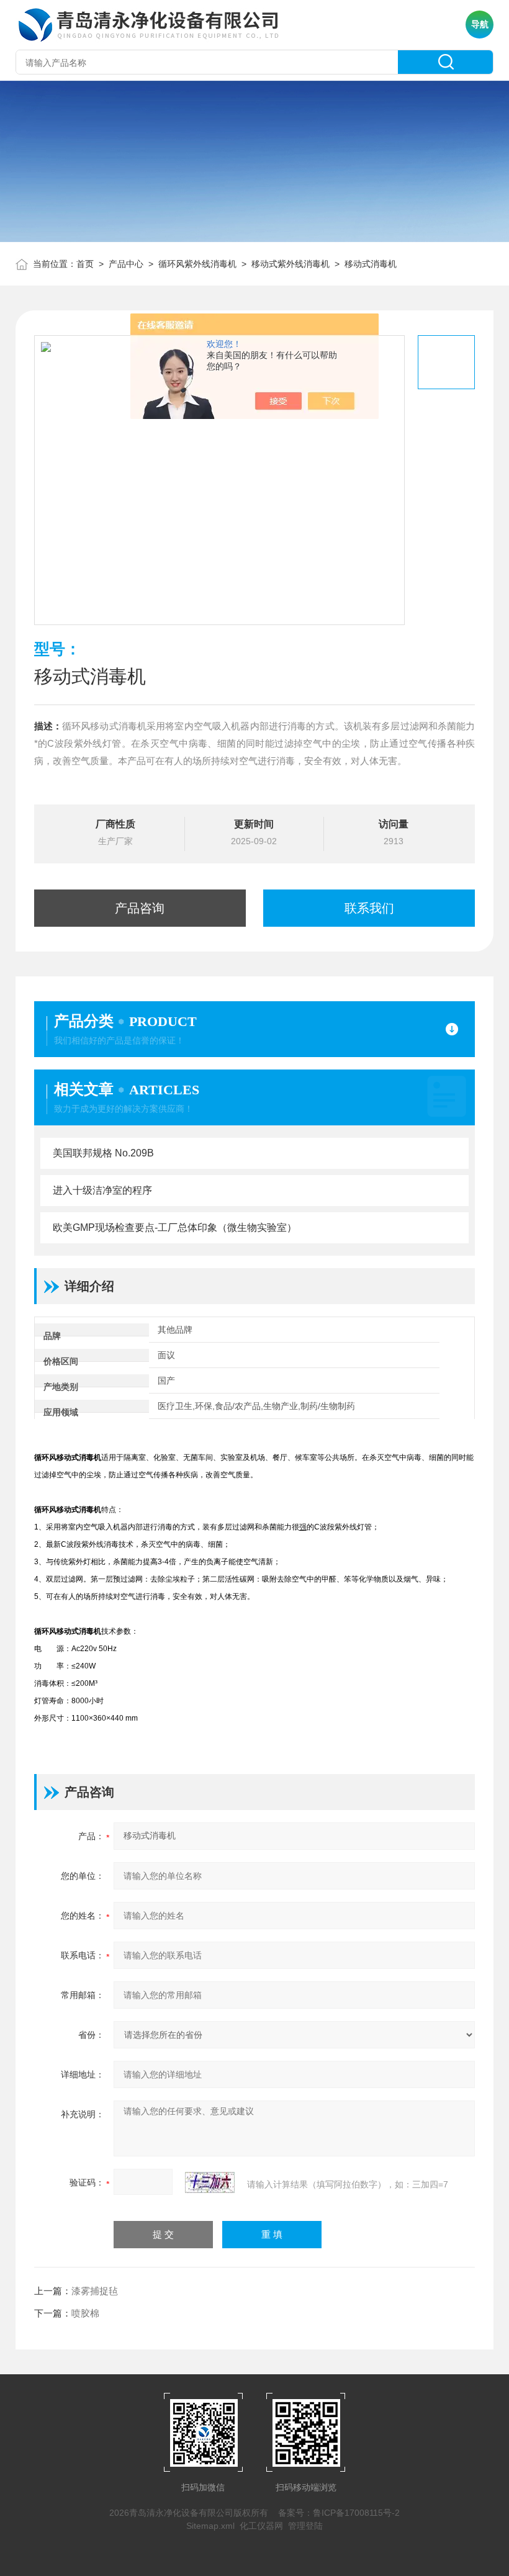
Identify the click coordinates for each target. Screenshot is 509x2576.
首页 (85, 264)
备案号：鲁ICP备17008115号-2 (339, 2513)
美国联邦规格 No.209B (103, 1153)
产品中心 (126, 264)
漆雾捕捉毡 (95, 2291)
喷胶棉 (85, 2313)
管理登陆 (305, 2526)
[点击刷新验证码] (210, 2182)
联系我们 (369, 908)
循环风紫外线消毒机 (197, 264)
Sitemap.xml (210, 2526)
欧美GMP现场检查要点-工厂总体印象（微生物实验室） (175, 1227)
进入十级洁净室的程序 (102, 1190)
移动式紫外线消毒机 (291, 264)
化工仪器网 (261, 2526)
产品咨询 (140, 908)
